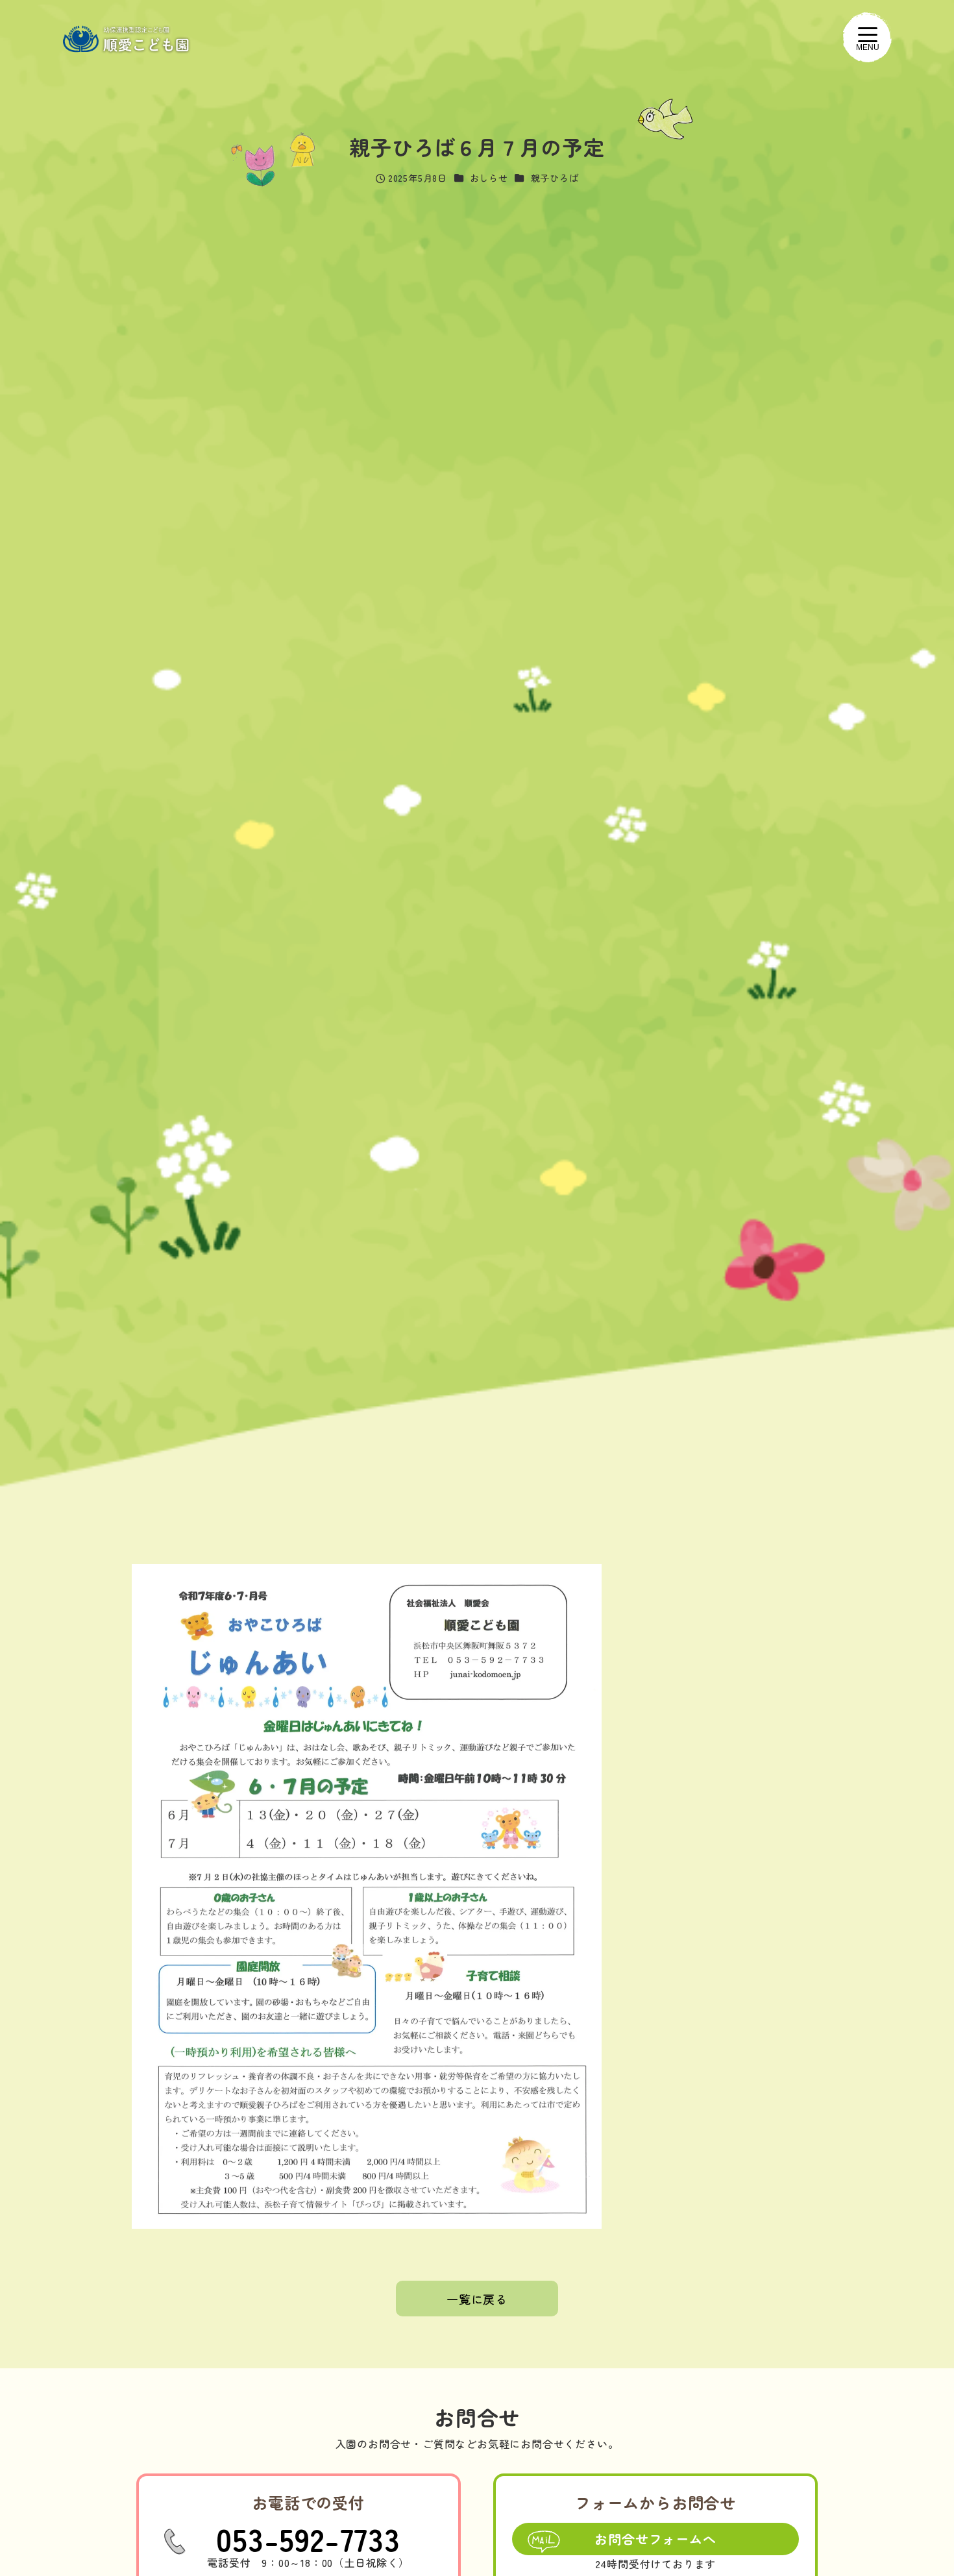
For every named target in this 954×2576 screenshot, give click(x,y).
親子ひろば (555, 178)
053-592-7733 (308, 2538)
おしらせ (489, 178)
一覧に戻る (477, 2299)
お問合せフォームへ (655, 2539)
